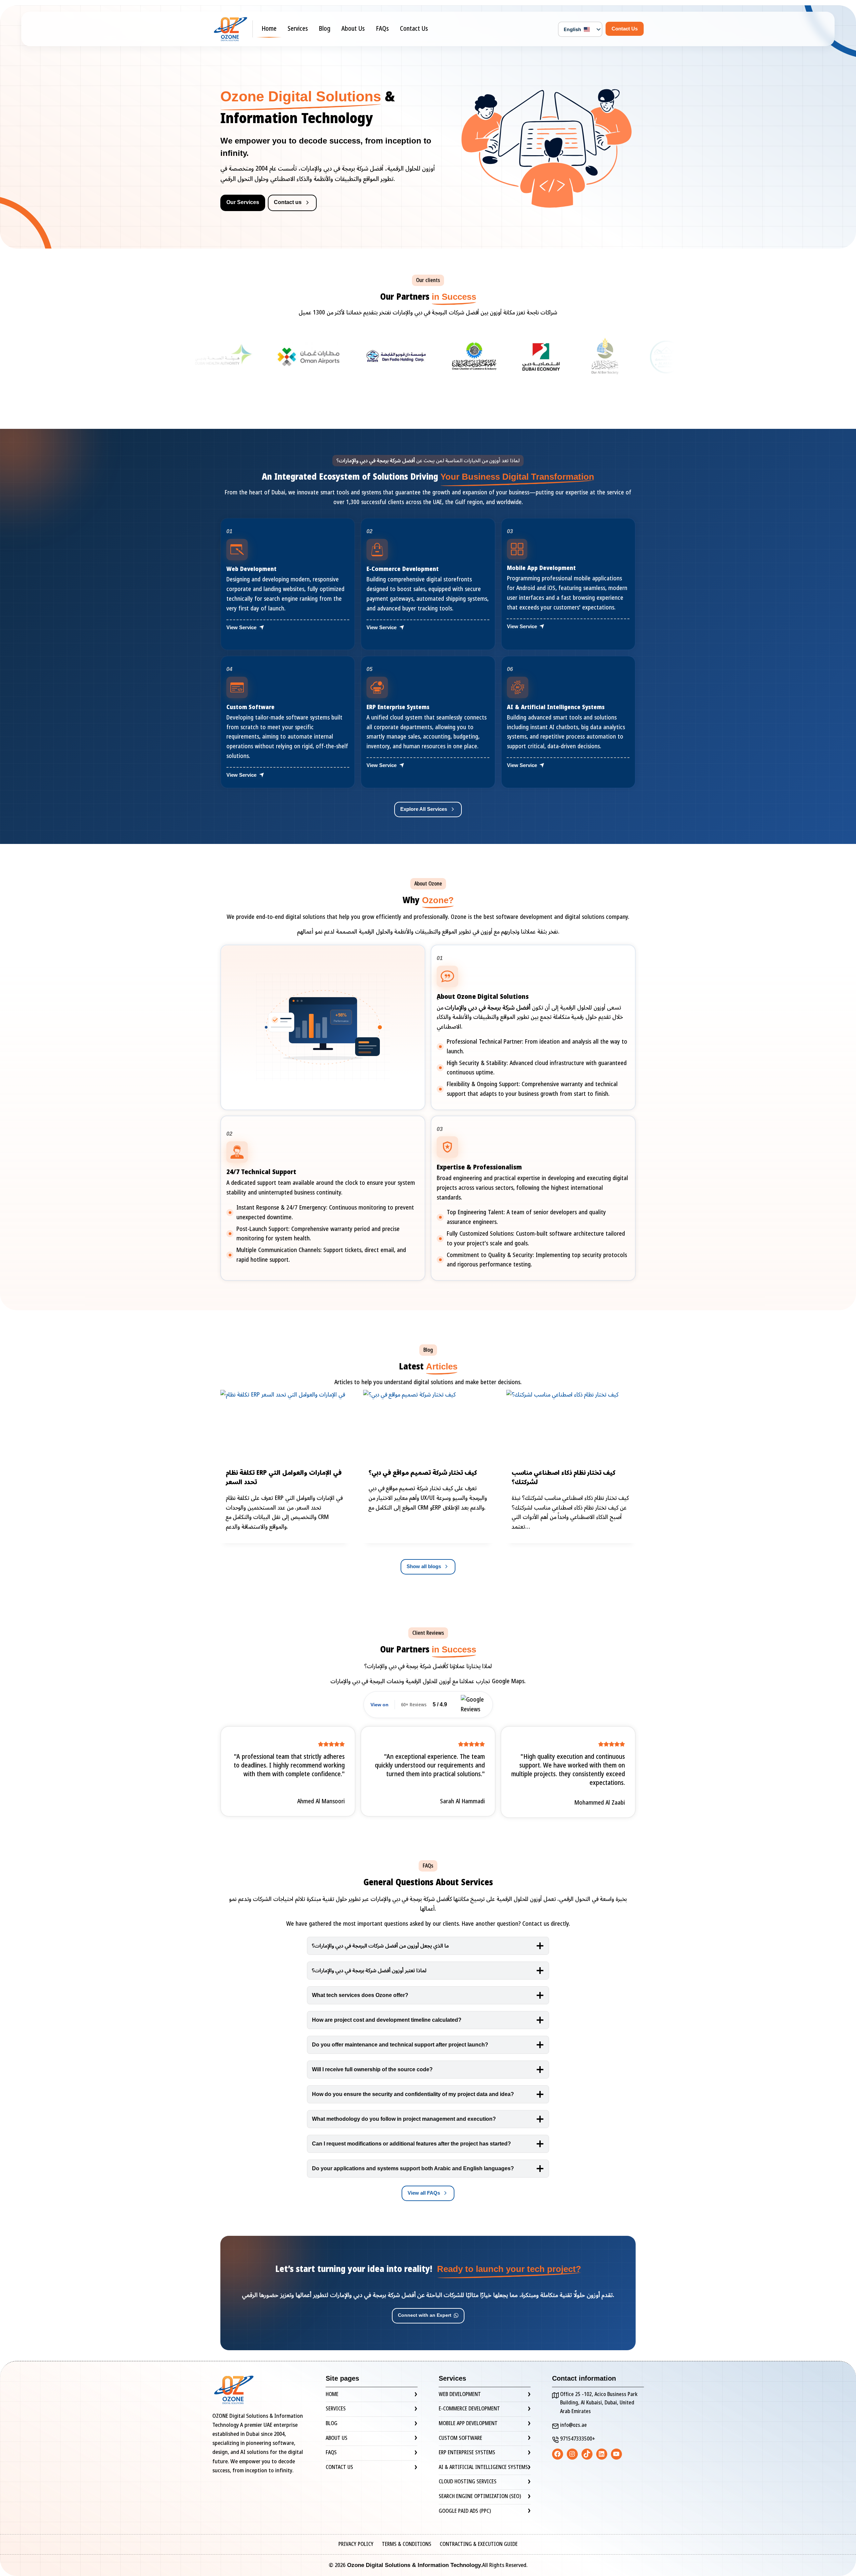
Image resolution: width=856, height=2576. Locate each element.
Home (269, 29)
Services (298, 29)
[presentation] (285, 1426)
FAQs (383, 29)
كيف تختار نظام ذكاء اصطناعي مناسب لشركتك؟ (564, 1478)
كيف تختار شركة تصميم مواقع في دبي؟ (423, 1473)
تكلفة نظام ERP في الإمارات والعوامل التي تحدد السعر (284, 1478)
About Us (353, 29)
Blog (325, 29)
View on (380, 1705)
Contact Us (414, 29)
